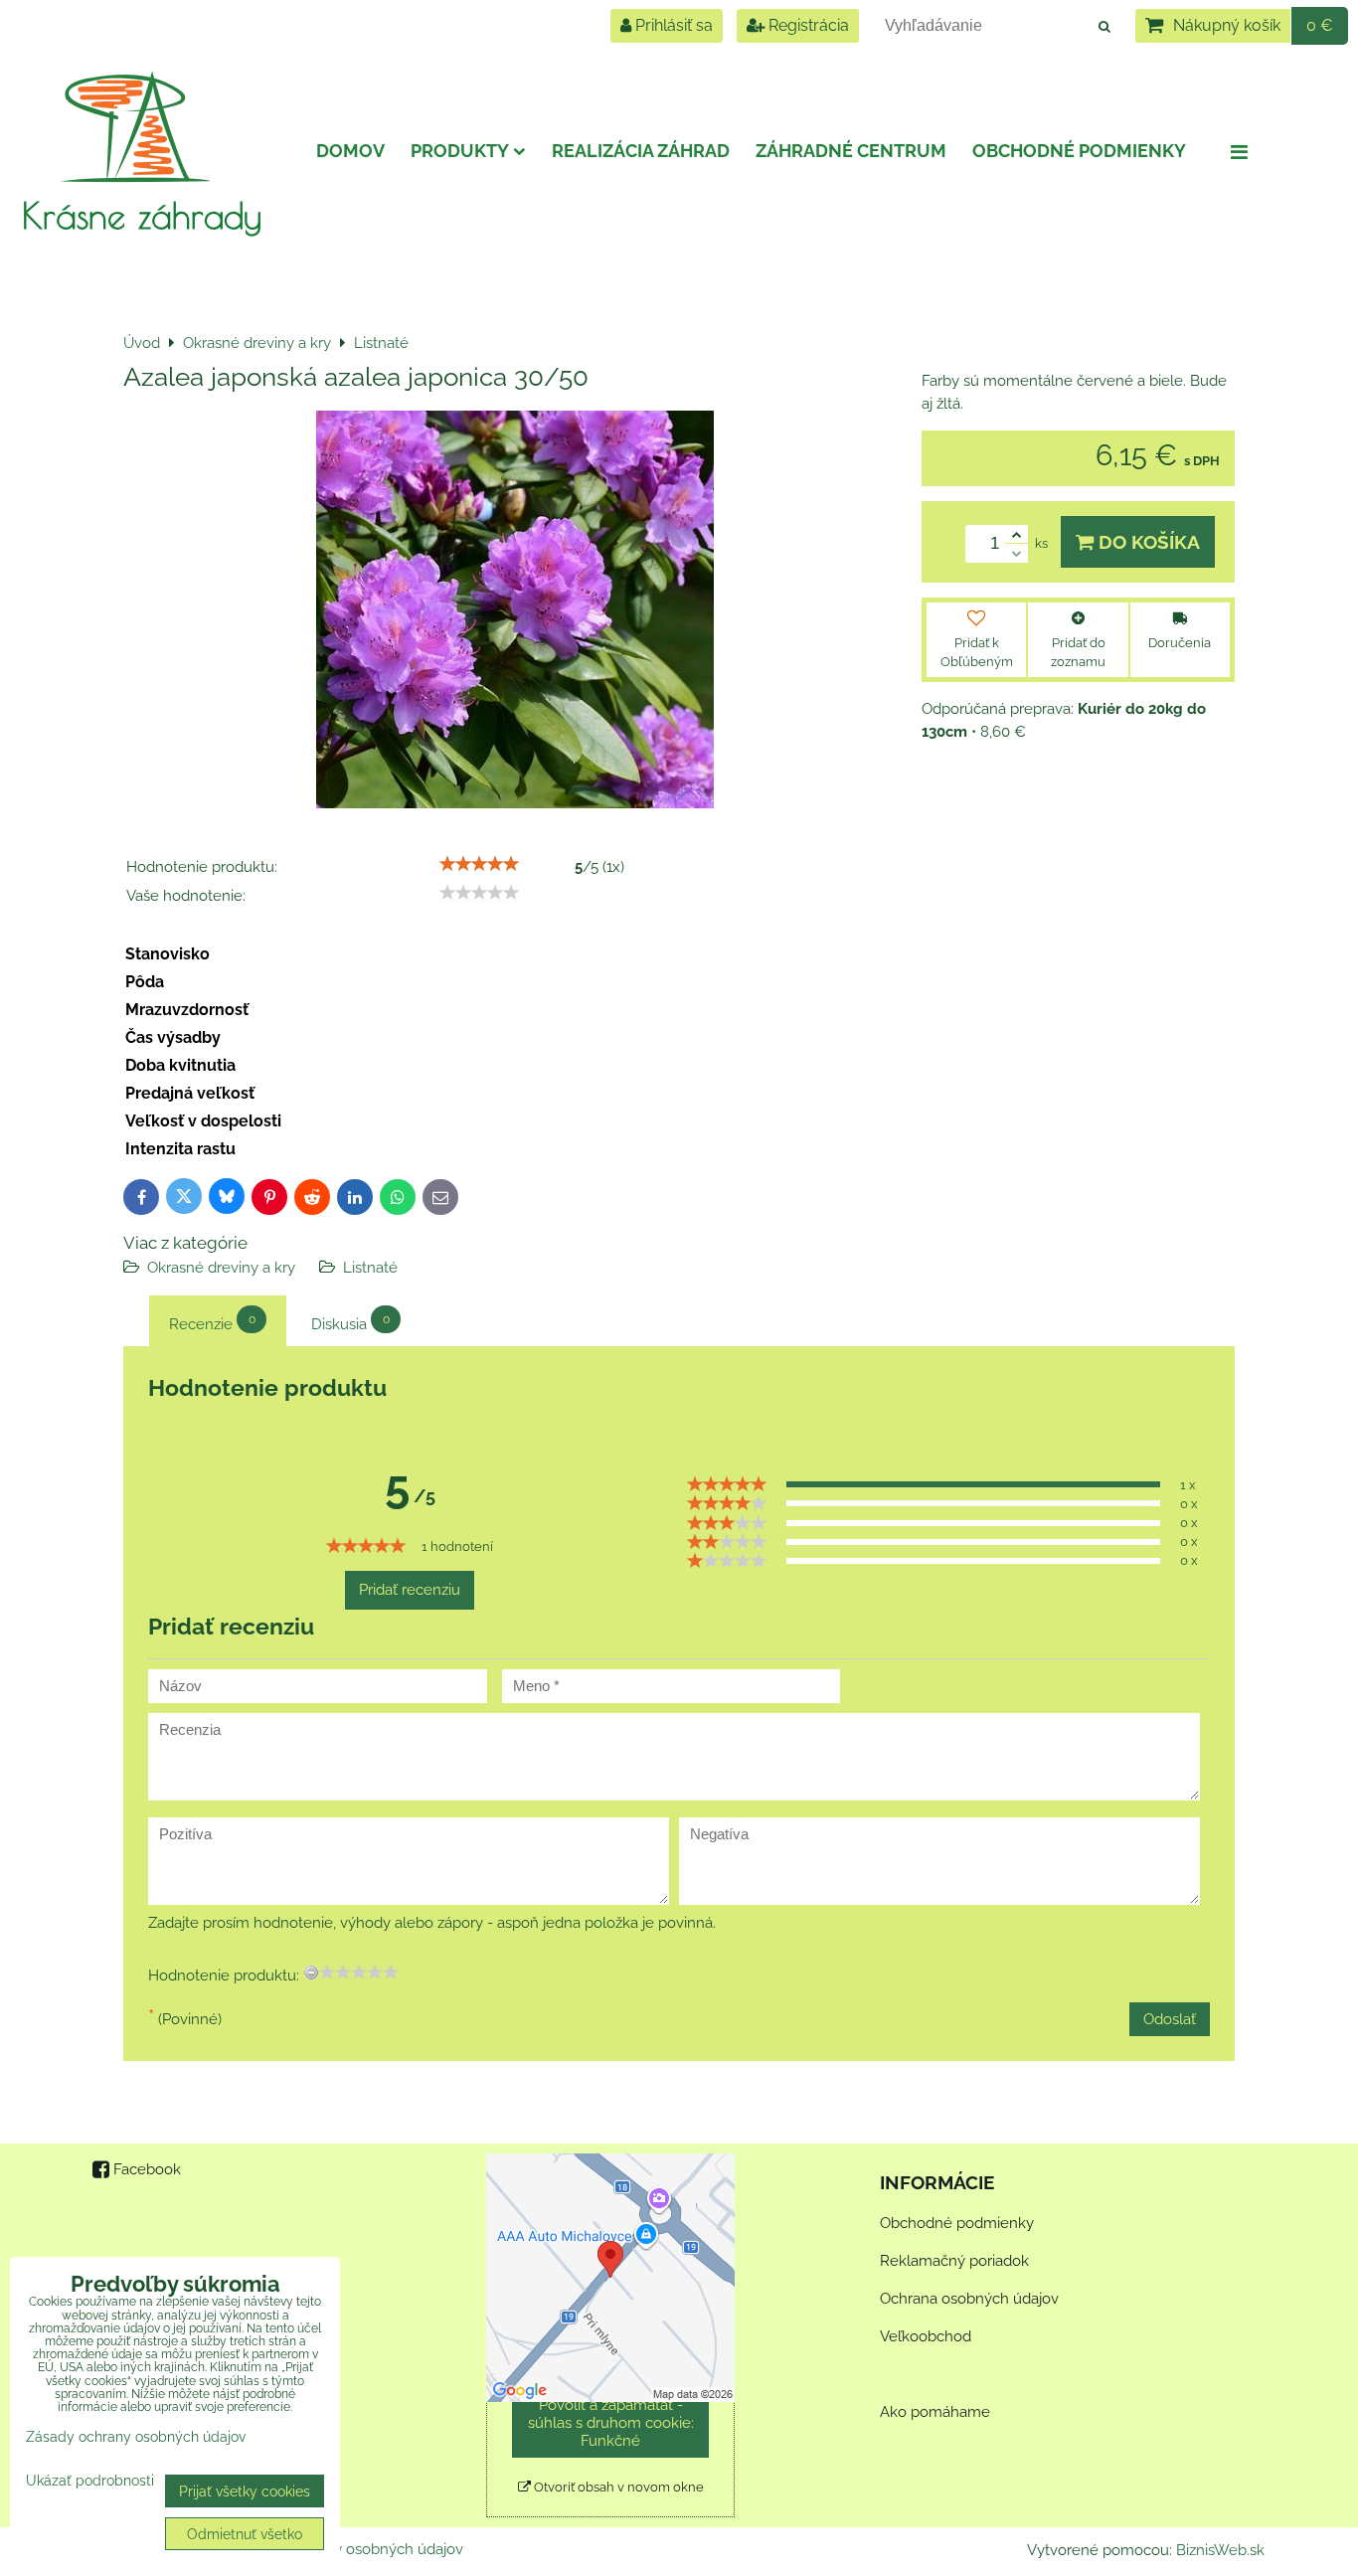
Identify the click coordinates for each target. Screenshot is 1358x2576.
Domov (350, 151)
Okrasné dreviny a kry (221, 1268)
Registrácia (807, 25)
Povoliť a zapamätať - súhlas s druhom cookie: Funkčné (611, 2423)
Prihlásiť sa (672, 25)
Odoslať (1170, 2019)
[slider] (479, 864)
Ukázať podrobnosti (90, 2481)
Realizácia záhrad (641, 151)
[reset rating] (311, 1973)
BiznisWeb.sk (1220, 2550)
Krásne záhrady (142, 215)
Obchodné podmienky (1079, 151)
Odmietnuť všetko (245, 2534)
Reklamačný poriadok (954, 2261)
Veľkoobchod (926, 2336)
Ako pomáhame (935, 2412)
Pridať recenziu (410, 1590)
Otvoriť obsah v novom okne (617, 2487)
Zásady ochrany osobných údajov (348, 2549)
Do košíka (1147, 542)
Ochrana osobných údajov (969, 2299)
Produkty (460, 151)
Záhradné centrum (851, 151)
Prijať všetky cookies (245, 2491)
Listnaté (370, 1268)
